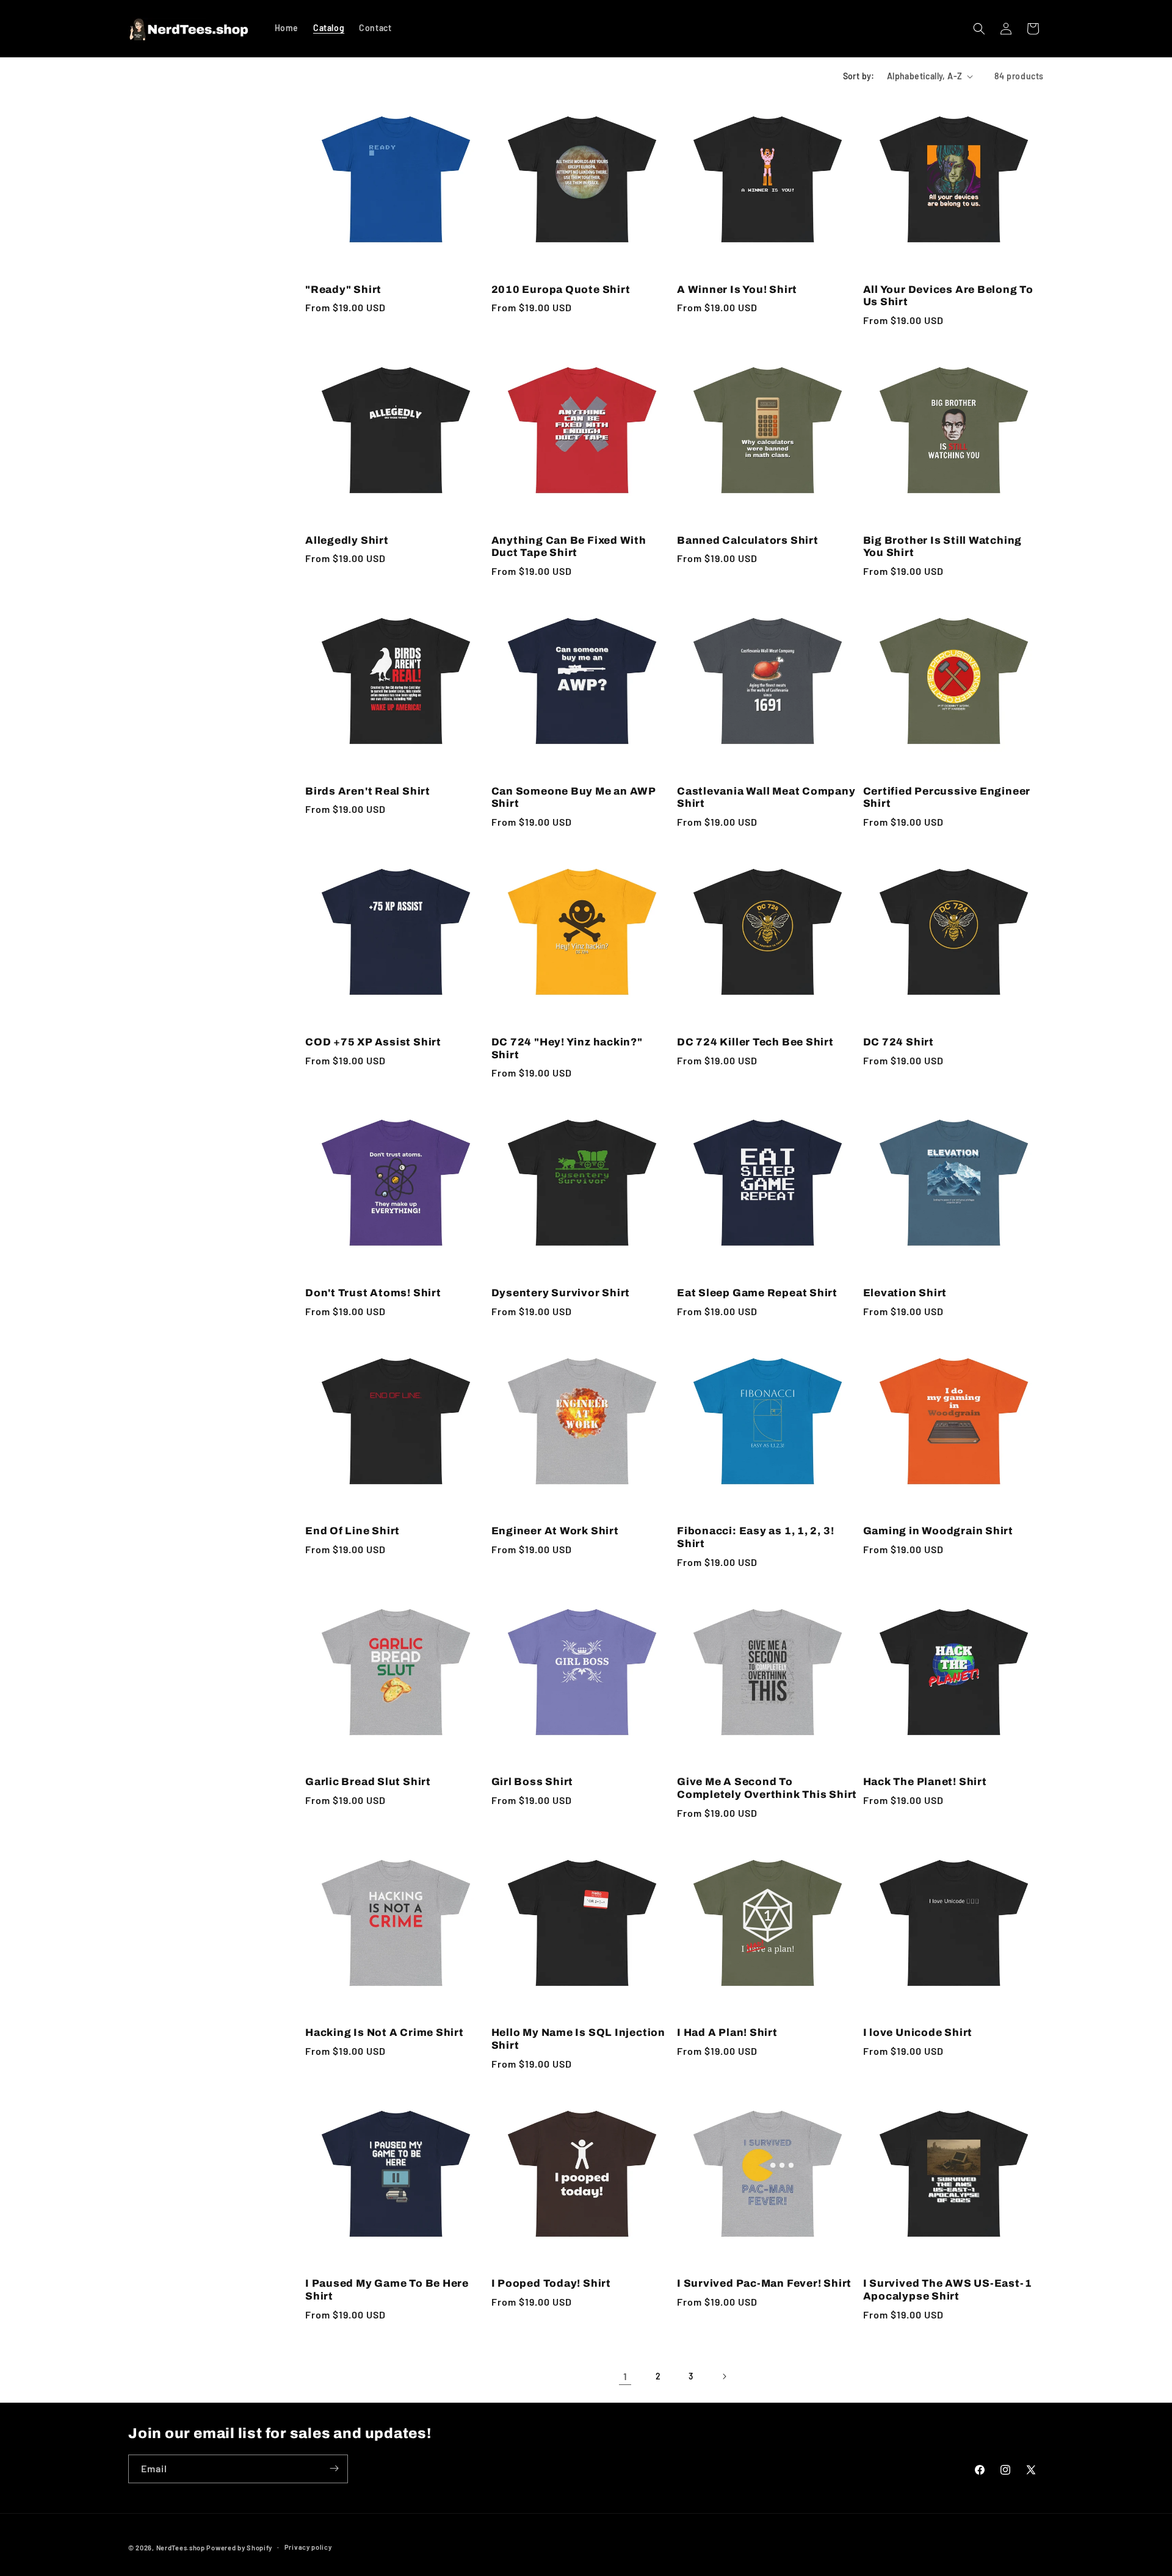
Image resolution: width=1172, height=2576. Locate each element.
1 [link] (625, 2376)
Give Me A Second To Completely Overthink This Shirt (767, 1788)
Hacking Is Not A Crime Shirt (385, 2033)
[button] (979, 29)
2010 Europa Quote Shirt (561, 290)
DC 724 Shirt (899, 1042)
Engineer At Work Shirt (555, 1531)
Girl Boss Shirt (533, 1782)
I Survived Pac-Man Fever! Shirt (764, 2283)
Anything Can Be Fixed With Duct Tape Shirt (569, 547)
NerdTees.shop (181, 2548)
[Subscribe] (334, 2468)
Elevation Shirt (905, 1293)
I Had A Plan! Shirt (727, 2033)
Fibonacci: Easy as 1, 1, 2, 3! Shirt (755, 1537)
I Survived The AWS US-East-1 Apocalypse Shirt (948, 2290)
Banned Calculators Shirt (748, 540)
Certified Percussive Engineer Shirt (947, 798)
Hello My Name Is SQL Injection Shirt (578, 2039)
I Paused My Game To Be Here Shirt (387, 2290)
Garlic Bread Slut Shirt (368, 1782)
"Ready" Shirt (343, 290)
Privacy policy (308, 2547)
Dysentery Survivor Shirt (561, 1293)
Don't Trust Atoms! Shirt (373, 1293)
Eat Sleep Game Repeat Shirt (757, 1293)
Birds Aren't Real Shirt (368, 791)
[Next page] (724, 2376)
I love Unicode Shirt (918, 2033)
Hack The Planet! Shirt (925, 1782)
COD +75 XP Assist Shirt (373, 1042)
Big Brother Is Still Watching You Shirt (943, 547)
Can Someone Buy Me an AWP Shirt (574, 798)
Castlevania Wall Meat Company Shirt (766, 798)
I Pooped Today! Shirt (551, 2283)
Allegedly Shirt (347, 540)
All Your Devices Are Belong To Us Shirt (948, 296)
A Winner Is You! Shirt (737, 290)
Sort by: (859, 76)
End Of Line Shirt (353, 1531)
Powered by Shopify (239, 2548)
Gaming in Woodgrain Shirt (939, 1531)
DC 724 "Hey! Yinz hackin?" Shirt (567, 1048)
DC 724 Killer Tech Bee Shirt (755, 1042)
